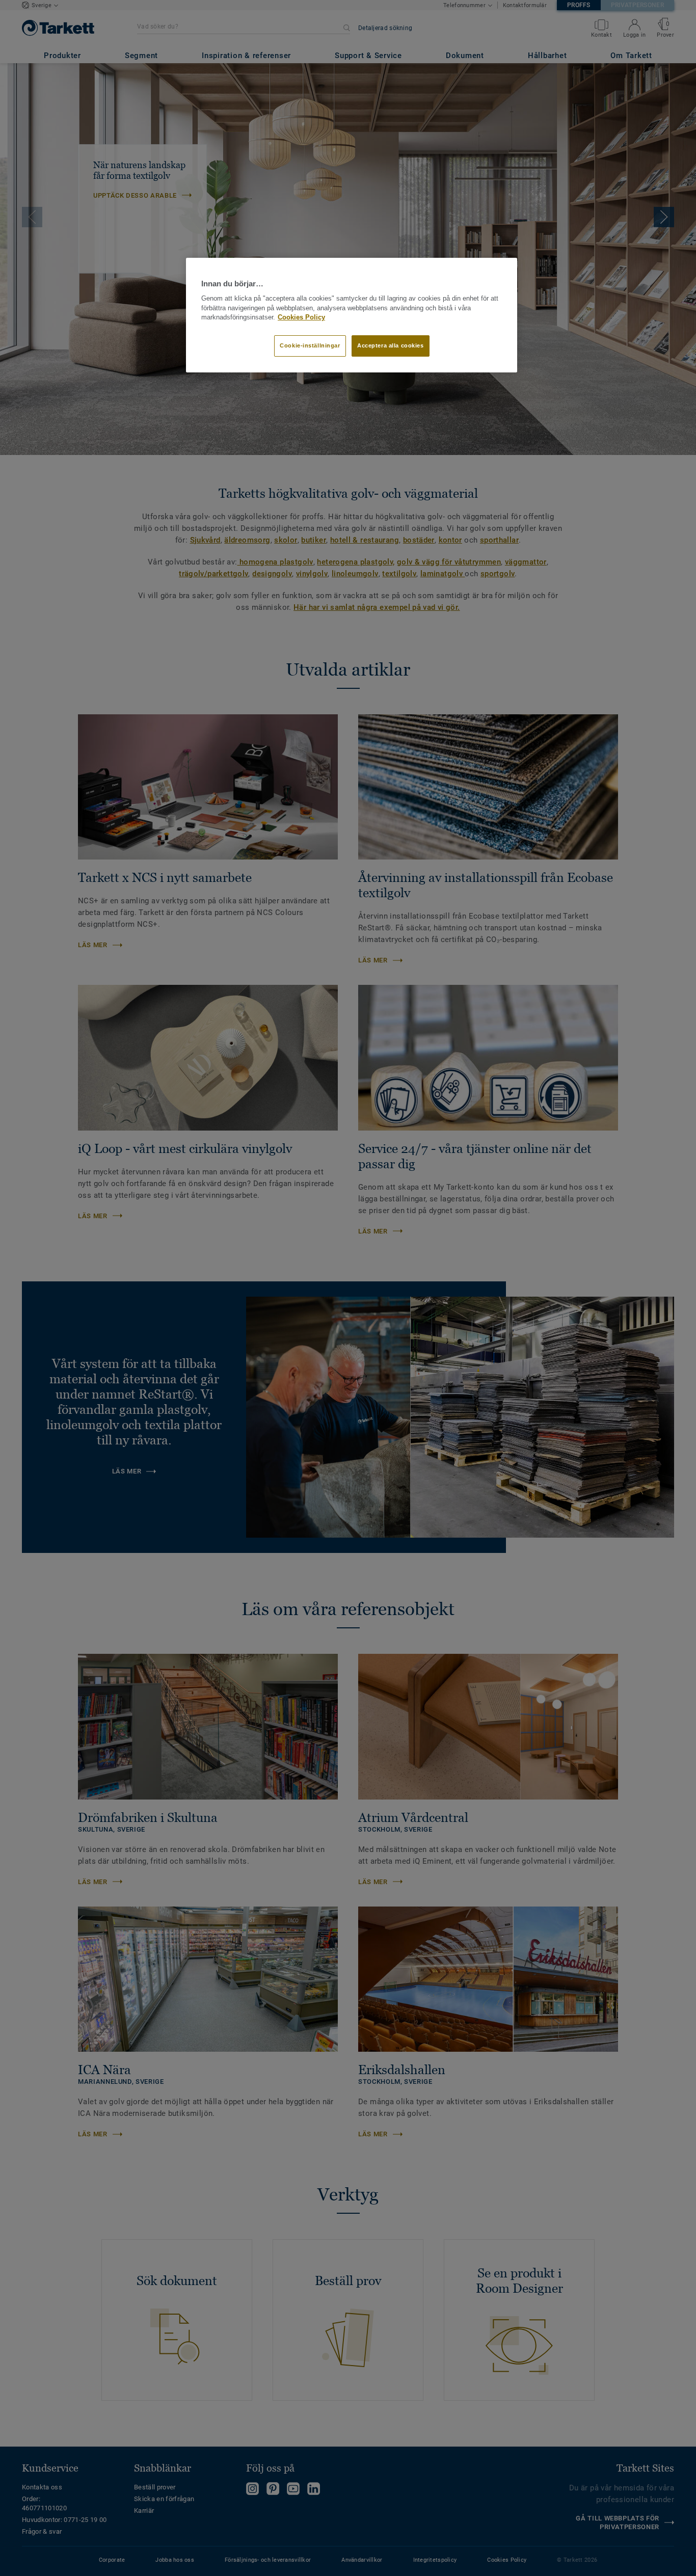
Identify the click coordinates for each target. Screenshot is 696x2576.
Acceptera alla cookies (391, 345)
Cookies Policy (301, 317)
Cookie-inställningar (310, 345)
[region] (352, 315)
